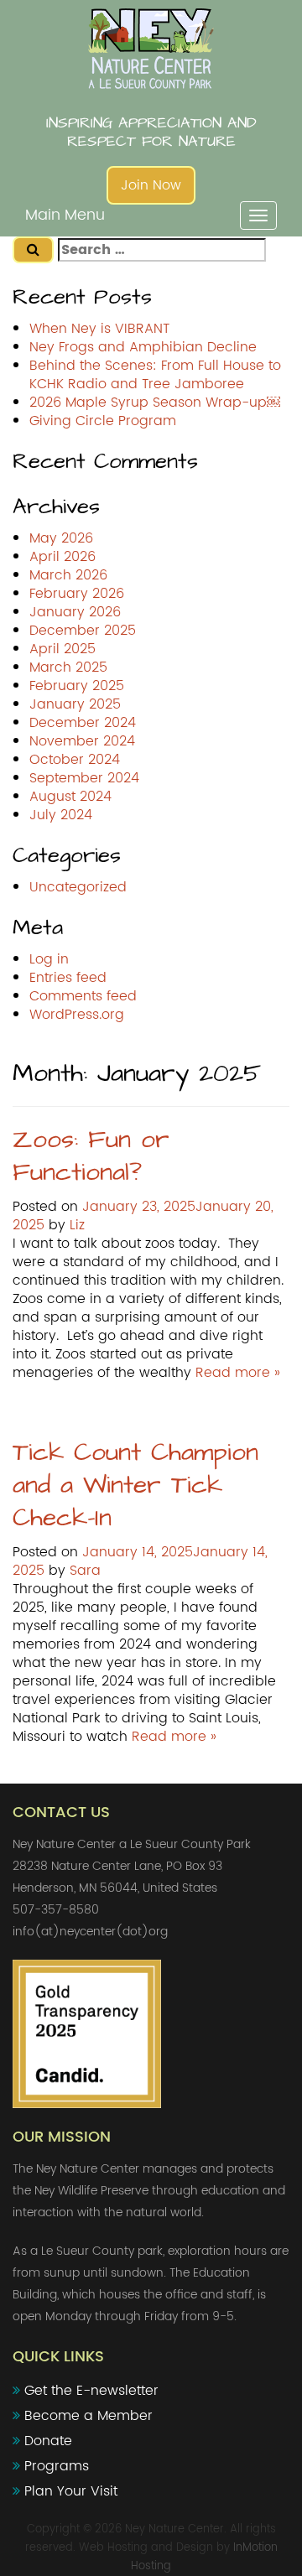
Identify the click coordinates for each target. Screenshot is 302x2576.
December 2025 (83, 631)
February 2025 (77, 686)
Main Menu (65, 215)
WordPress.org (77, 1015)
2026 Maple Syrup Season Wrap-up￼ (155, 402)
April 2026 (62, 557)
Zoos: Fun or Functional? (91, 1156)
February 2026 (77, 594)
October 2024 (75, 760)
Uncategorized (78, 887)
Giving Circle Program (103, 421)
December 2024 (83, 723)
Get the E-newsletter (91, 2391)
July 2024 (61, 815)
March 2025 (68, 667)
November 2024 (82, 741)
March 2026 (68, 575)
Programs (57, 2466)
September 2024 (84, 778)
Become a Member (89, 2416)
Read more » (238, 1373)
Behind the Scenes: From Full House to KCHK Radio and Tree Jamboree (155, 375)
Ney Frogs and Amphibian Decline (143, 347)
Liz (77, 1225)
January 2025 (75, 704)
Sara (85, 1571)
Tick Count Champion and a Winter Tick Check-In (135, 1485)
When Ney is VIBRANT (99, 329)
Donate (48, 2441)
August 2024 (70, 797)
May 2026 (61, 538)
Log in (49, 959)
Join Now (151, 185)
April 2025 (62, 649)
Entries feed (68, 978)
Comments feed (83, 996)
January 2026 (75, 612)
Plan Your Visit (71, 2491)
